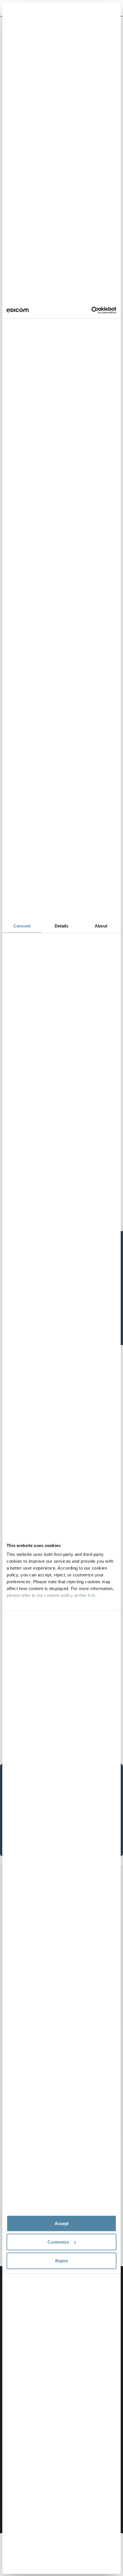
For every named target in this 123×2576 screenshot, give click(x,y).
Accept (62, 2223)
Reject (61, 2261)
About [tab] (101, 926)
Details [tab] (62, 926)
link (92, 1595)
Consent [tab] (22, 926)
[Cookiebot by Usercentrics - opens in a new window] (91, 310)
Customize (58, 2242)
